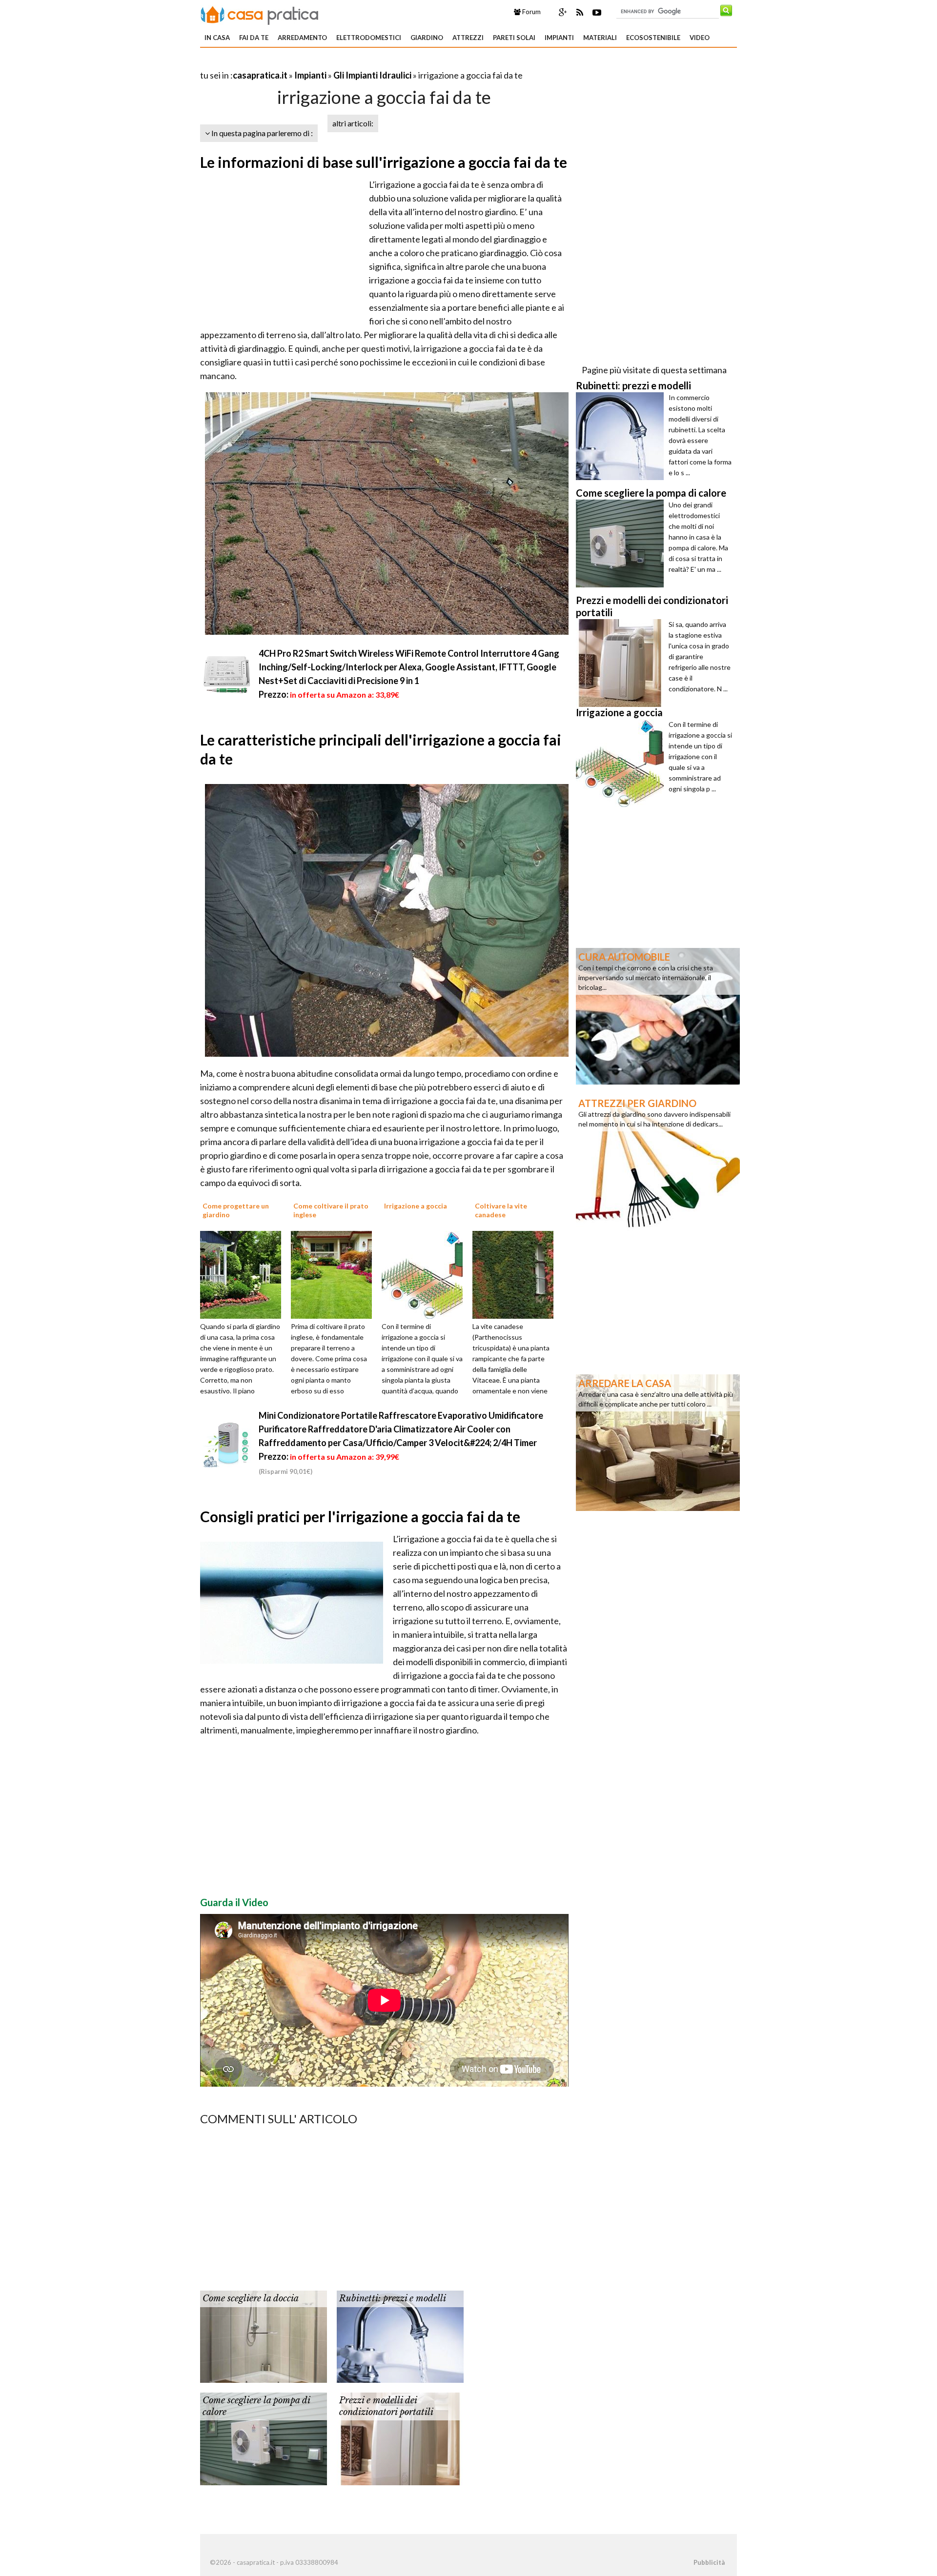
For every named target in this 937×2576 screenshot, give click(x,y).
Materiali (600, 38)
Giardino (427, 38)
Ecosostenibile (653, 38)
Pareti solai (514, 38)
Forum (531, 12)
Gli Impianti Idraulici (372, 75)
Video (700, 38)
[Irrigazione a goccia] (426, 1274)
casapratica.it (260, 75)
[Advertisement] (314, 63)
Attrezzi (468, 38)
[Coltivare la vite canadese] (516, 1274)
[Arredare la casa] (658, 1442)
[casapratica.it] (260, 14)
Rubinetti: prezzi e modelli (393, 2298)
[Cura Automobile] (658, 1015)
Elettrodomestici (369, 38)
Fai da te (254, 38)
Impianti (559, 38)
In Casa (217, 38)
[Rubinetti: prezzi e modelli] (400, 2336)
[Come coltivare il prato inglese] (335, 1274)
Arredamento (302, 38)
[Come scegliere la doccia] (264, 2336)
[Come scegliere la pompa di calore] (264, 2438)
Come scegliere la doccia (251, 2298)
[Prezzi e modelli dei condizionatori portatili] (400, 2438)
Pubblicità (709, 2562)
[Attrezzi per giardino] (658, 1162)
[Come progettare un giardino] (244, 1274)
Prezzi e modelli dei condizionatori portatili (386, 2406)
